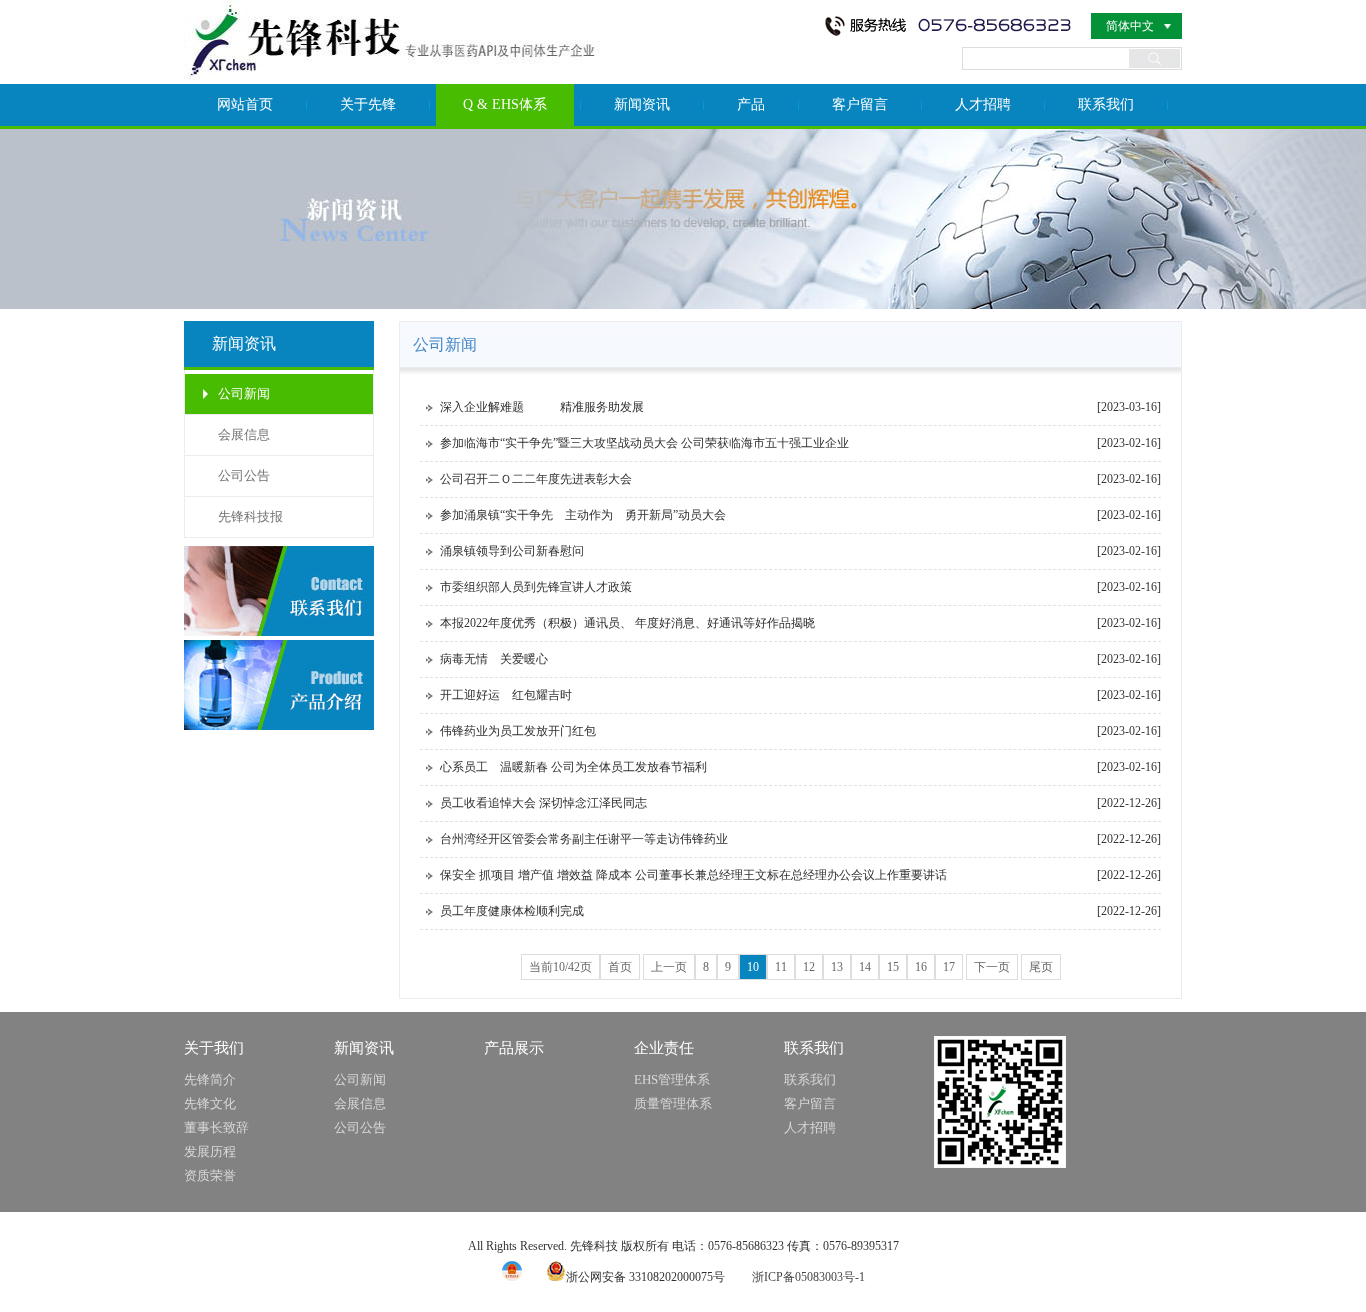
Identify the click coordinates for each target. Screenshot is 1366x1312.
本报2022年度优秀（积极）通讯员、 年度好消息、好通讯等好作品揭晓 (627, 623)
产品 (751, 104)
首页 (620, 967)
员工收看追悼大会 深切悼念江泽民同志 (543, 803)
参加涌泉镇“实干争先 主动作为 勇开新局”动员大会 (583, 515)
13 (837, 967)
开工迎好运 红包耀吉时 (506, 695)
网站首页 (245, 104)
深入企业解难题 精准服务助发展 (542, 407)
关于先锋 (368, 104)
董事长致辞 (216, 1127)
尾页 (1041, 967)
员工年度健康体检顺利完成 (512, 911)
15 (893, 967)
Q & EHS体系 (505, 104)
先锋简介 (210, 1079)
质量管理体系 (673, 1103)
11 (781, 967)
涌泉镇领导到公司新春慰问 (512, 551)
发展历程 (210, 1151)
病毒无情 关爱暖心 (494, 659)
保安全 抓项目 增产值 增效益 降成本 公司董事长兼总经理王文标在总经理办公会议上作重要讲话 (693, 875)
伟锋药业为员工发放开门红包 (518, 731)
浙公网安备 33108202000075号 (645, 1277)
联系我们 (1106, 104)
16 (921, 967)
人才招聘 (983, 104)
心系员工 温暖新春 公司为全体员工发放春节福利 (573, 767)
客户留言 (860, 104)
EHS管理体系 (672, 1079)
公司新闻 (244, 393)
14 (865, 967)
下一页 (992, 967)
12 (809, 967)
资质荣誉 (210, 1175)
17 (949, 967)
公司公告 (244, 475)
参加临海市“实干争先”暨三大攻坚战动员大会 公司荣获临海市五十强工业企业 (644, 443)
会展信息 (244, 434)
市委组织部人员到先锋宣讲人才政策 (536, 587)
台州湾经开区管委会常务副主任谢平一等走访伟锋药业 (584, 839)
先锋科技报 (250, 516)
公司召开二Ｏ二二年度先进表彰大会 (536, 479)
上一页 (669, 967)
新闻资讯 (642, 104)
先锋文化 (210, 1103)
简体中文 (1130, 26)
